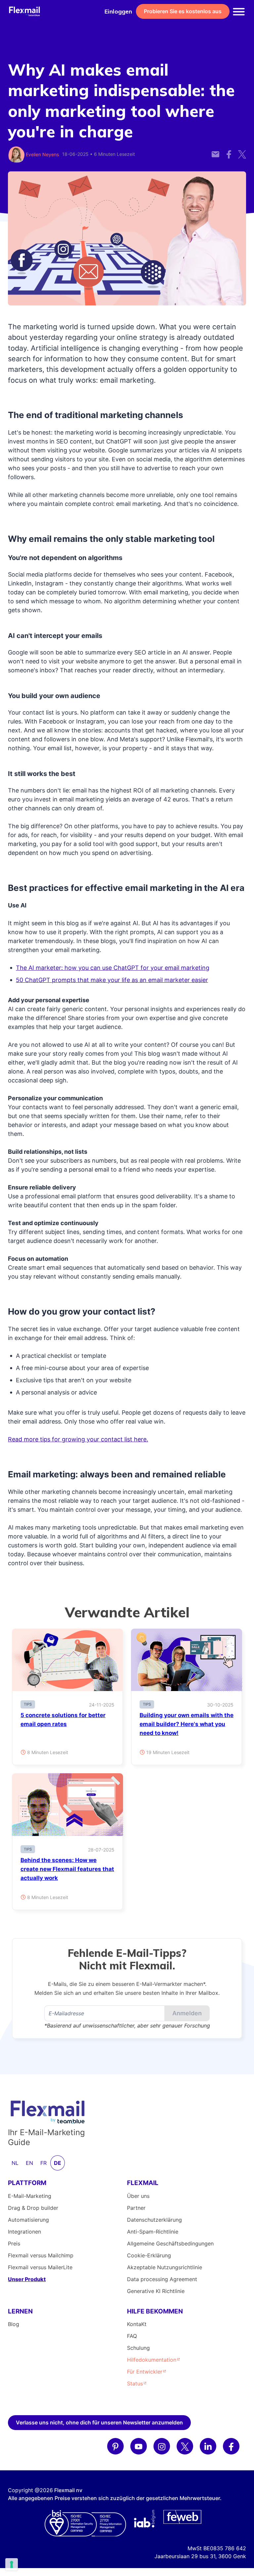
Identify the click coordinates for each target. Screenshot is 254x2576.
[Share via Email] (215, 150)
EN (29, 2163)
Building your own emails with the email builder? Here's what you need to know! (187, 1724)
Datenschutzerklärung (154, 2220)
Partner (136, 2208)
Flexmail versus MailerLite (40, 2267)
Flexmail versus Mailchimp (41, 2255)
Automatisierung (28, 2220)
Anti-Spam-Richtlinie (153, 2232)
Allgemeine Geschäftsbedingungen (170, 2243)
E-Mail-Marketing (30, 2196)
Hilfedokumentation (152, 2360)
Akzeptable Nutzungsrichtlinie (165, 2267)
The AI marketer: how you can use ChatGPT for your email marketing (113, 968)
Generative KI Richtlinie (156, 2291)
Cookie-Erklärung (149, 2255)
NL (15, 2163)
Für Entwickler (145, 2372)
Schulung (138, 2348)
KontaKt (137, 2324)
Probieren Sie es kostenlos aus (183, 11)
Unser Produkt (27, 2279)
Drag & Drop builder (33, 2208)
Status (135, 2383)
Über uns (138, 2196)
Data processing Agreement (162, 2279)
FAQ (132, 2336)
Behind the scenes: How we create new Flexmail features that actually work (67, 1869)
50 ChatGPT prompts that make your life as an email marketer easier (112, 980)
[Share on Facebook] (229, 150)
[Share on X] (242, 150)
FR (43, 2163)
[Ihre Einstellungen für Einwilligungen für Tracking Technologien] (12, 2564)
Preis (14, 2243)
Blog (14, 2324)
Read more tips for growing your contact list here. (78, 1439)
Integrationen (24, 2232)
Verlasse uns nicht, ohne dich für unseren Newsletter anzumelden (99, 2422)
